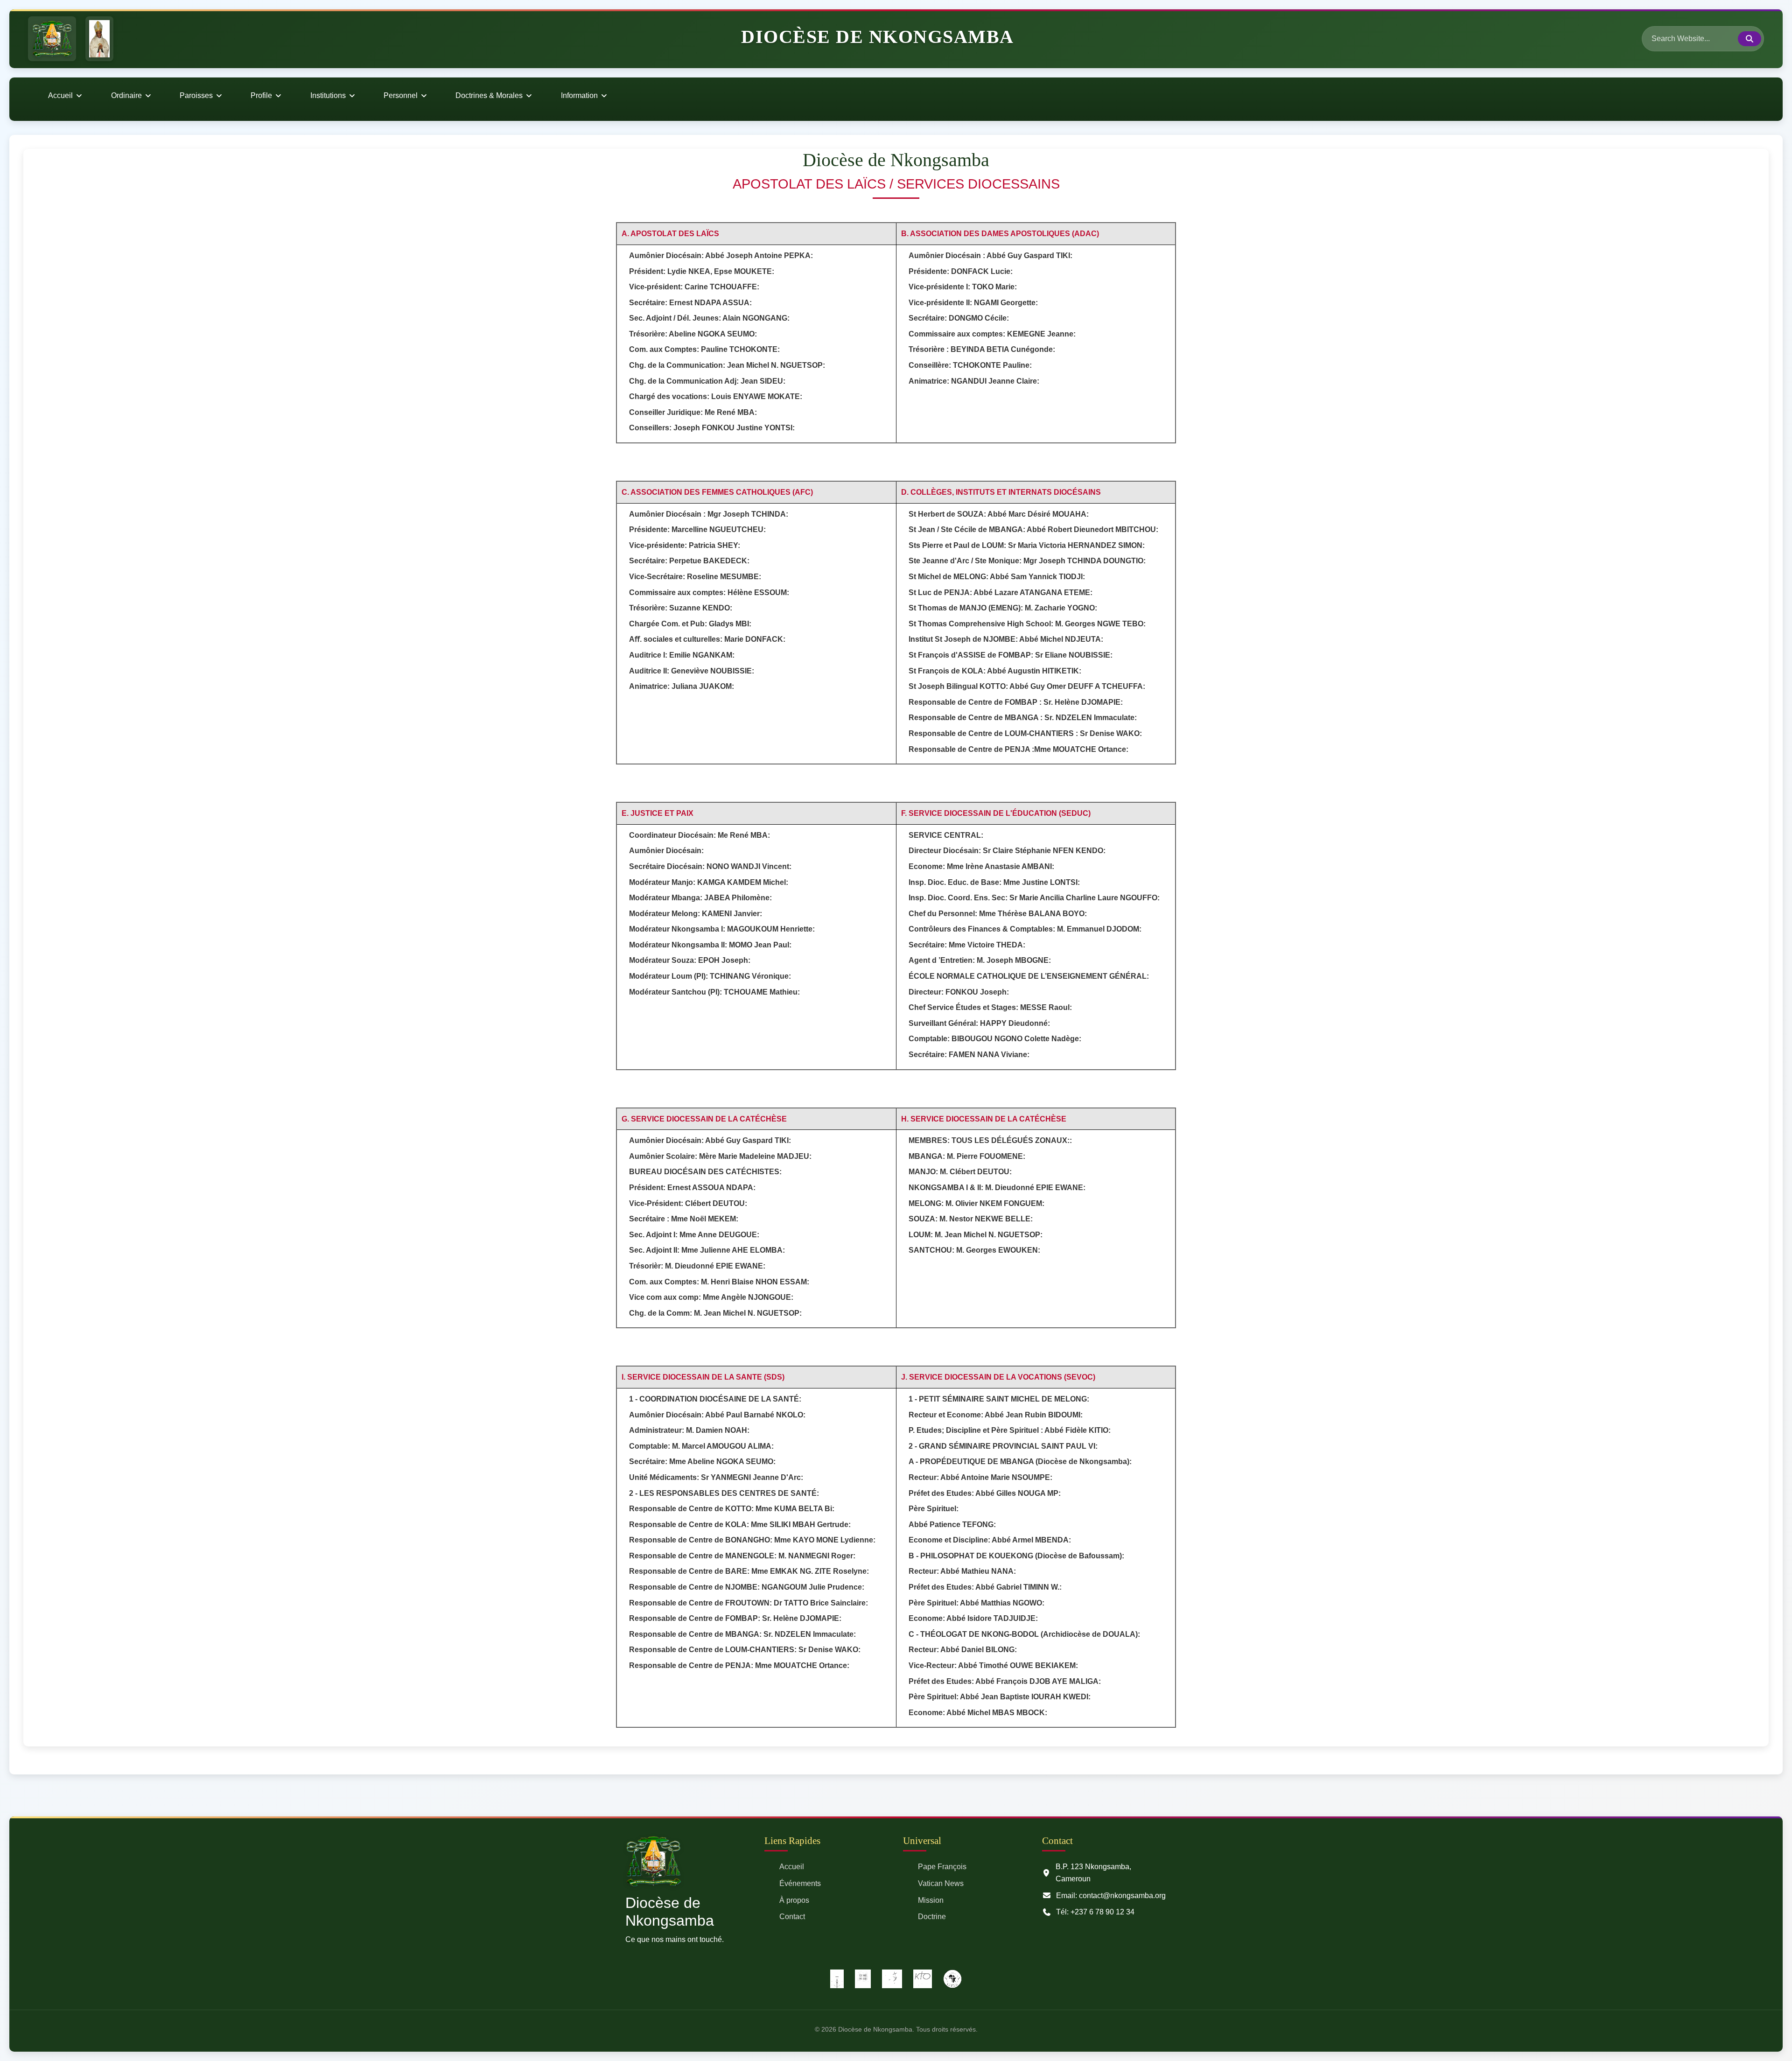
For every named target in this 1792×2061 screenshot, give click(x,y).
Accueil (60, 95)
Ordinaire (126, 95)
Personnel (401, 95)
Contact (792, 1917)
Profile (261, 95)
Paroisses (196, 95)
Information (579, 95)
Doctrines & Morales (489, 95)
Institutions (328, 95)
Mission (931, 1900)
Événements (800, 1883)
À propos (794, 1900)
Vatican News (941, 1883)
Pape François (942, 1867)
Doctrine (932, 1917)
